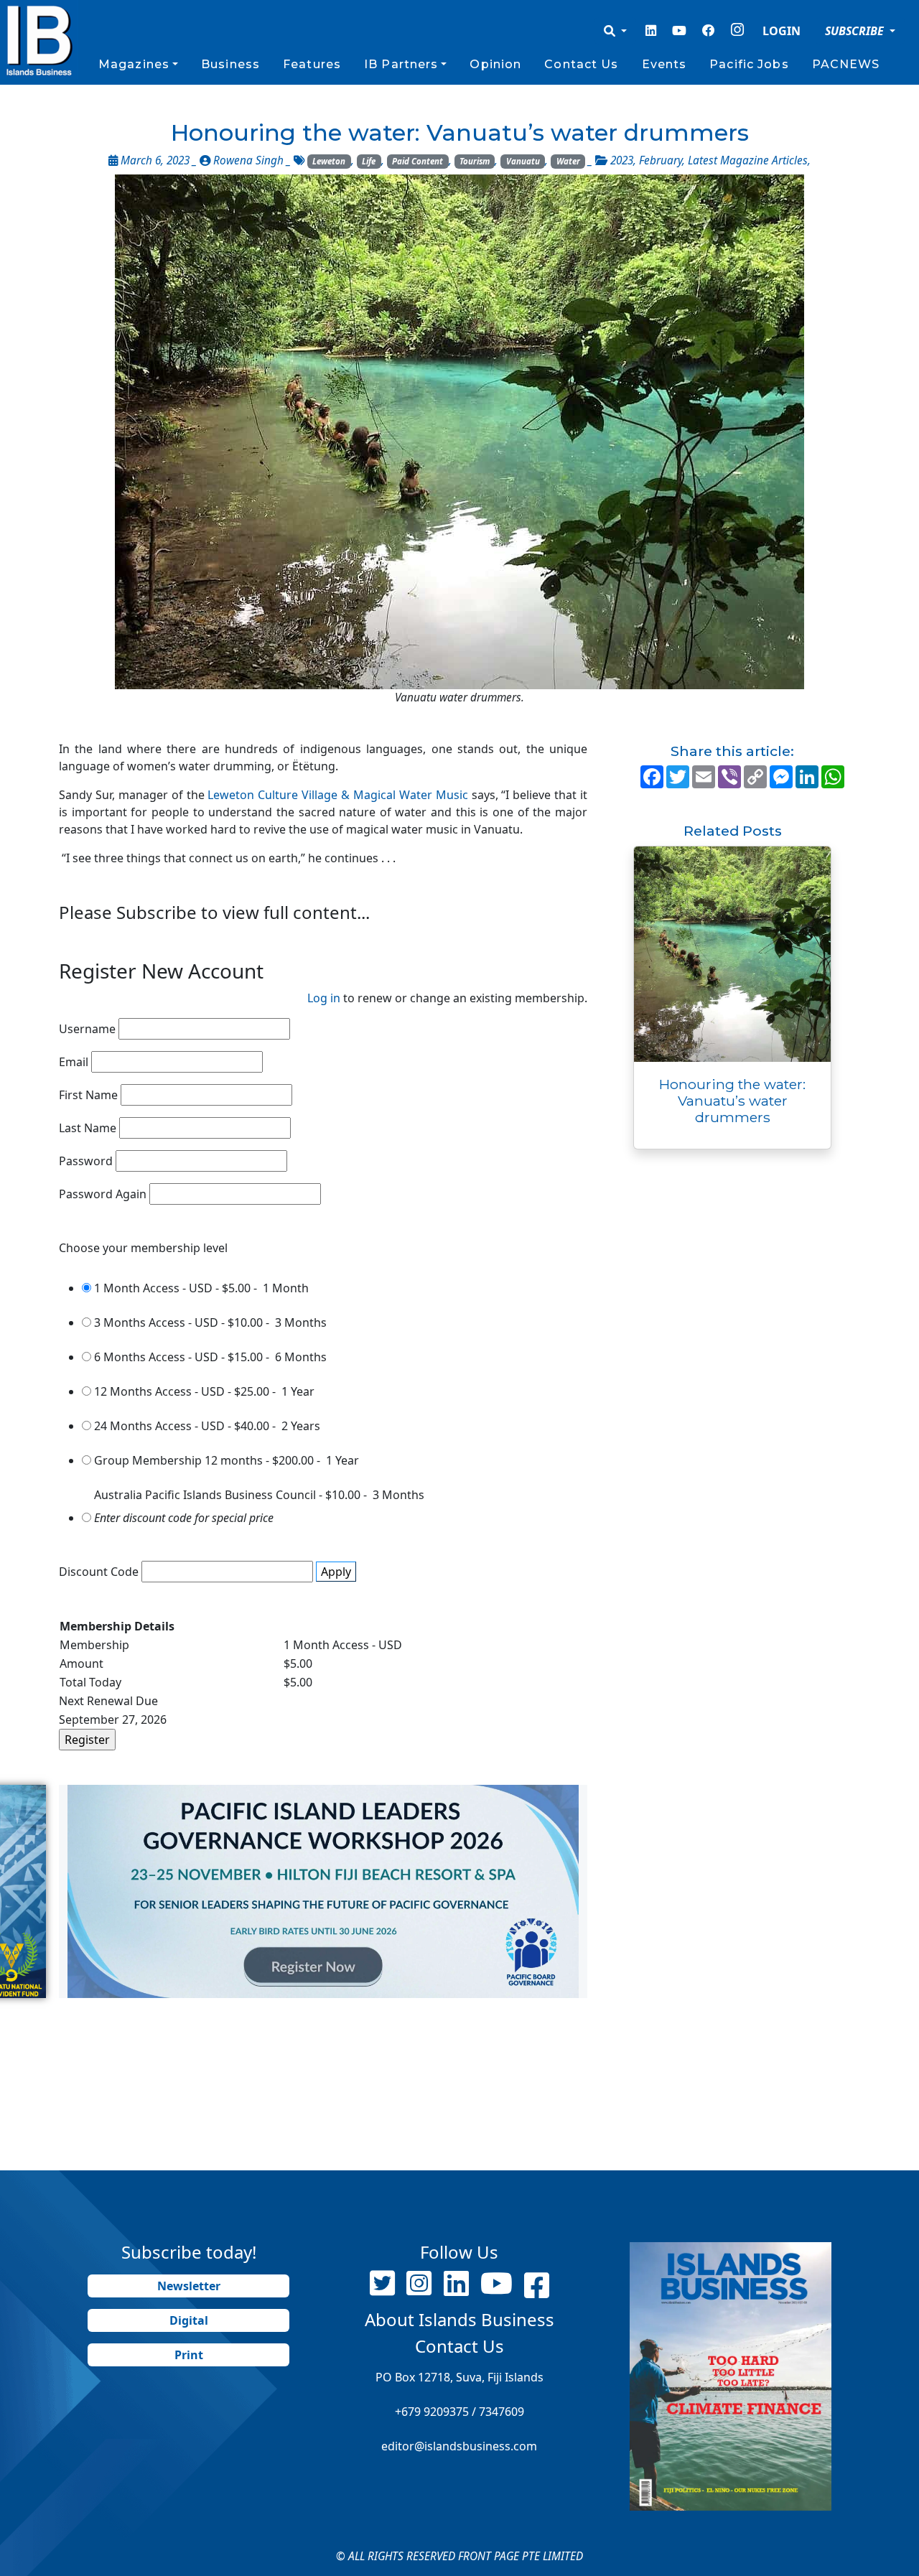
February (661, 160)
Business (230, 64)
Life (369, 161)
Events (664, 64)
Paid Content (417, 161)
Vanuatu (523, 161)
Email (74, 1062)
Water (568, 161)
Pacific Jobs (749, 64)
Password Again (103, 1194)
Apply (336, 1572)
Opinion (495, 64)
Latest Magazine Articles (748, 160)
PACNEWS (846, 64)
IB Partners (401, 64)
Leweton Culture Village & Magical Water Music (337, 795)
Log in (324, 998)
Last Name (88, 1128)
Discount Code (99, 1572)
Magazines (134, 64)
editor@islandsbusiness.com (459, 2446)
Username (87, 1029)
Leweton (329, 161)
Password (86, 1161)
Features (312, 64)
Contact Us (581, 64)
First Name (88, 1095)
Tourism (475, 161)
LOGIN (782, 31)
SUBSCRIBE (856, 31)
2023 (622, 160)
